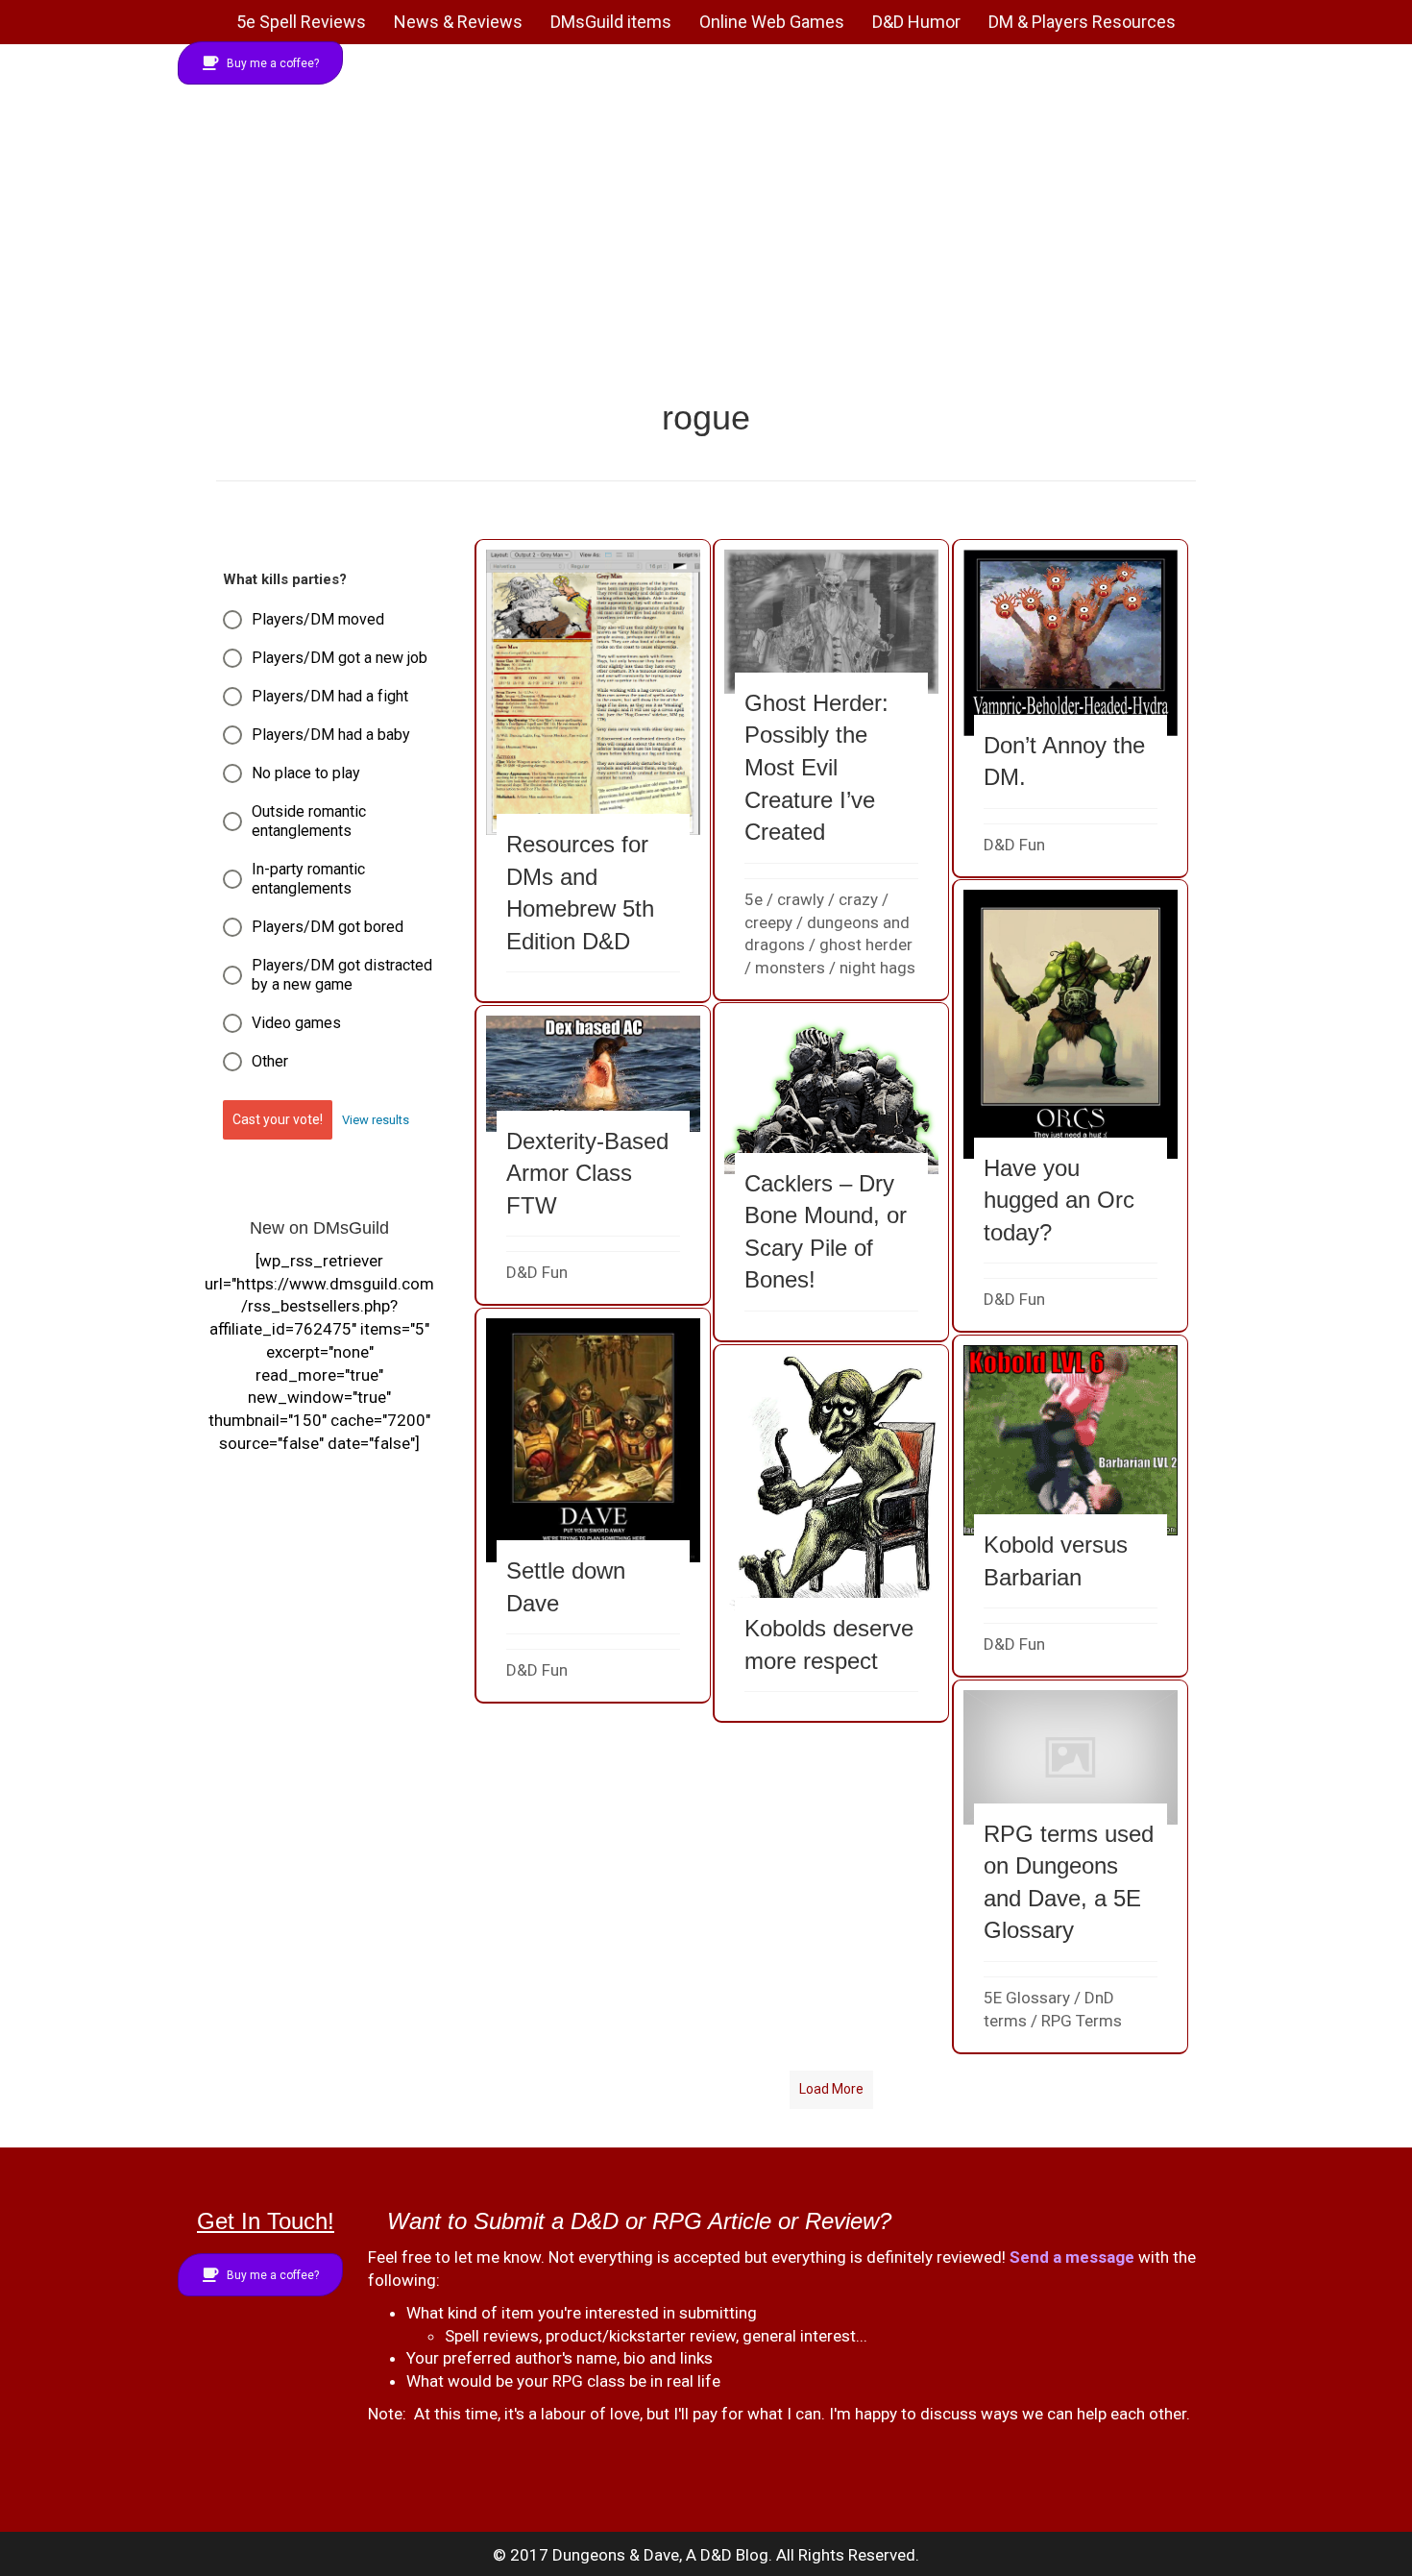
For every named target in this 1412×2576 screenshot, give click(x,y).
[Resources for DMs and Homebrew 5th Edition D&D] (594, 771)
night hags (877, 968)
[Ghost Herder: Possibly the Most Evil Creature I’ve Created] (832, 770)
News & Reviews (458, 22)
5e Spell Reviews (301, 22)
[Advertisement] (706, 250)
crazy (858, 899)
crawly (801, 899)
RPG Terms (1082, 2021)
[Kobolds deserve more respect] (832, 1533)
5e (754, 899)
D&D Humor (916, 22)
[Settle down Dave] (594, 1505)
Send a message (1072, 2257)
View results (376, 1120)
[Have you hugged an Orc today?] (1071, 1105)
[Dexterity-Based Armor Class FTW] (594, 1155)
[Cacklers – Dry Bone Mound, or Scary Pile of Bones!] (832, 1172)
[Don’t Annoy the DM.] (1071, 708)
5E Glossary (1027, 1998)
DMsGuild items (611, 22)
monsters (790, 968)
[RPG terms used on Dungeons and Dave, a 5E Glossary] (1071, 1866)
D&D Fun (1014, 845)
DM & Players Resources (1082, 22)
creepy (768, 922)
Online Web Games (772, 22)
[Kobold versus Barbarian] (1071, 1506)
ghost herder (866, 945)
